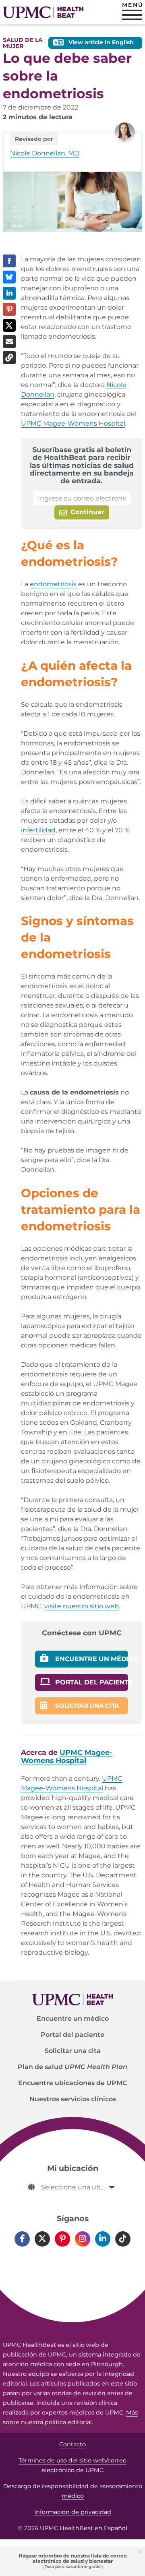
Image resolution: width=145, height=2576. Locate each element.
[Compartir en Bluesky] (9, 277)
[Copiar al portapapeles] (9, 358)
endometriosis (53, 584)
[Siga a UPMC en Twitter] (42, 2239)
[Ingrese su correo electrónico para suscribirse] (82, 498)
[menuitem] (72, 2019)
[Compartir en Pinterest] (9, 309)
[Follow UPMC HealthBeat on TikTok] (123, 2239)
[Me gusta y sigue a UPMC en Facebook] (22, 2239)
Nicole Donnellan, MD (45, 153)
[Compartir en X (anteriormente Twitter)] (9, 325)
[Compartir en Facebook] (9, 261)
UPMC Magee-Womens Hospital (73, 423)
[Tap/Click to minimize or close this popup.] (141, 2551)
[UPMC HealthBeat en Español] (43, 12)
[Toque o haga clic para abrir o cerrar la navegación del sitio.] (132, 15)
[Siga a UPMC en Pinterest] (62, 2239)
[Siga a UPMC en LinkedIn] (103, 2239)
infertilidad (38, 830)
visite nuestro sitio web (82, 1606)
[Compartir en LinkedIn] (9, 293)
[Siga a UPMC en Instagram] (83, 2239)
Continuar (86, 512)
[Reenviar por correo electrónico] (9, 341)
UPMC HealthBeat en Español (84, 2528)
